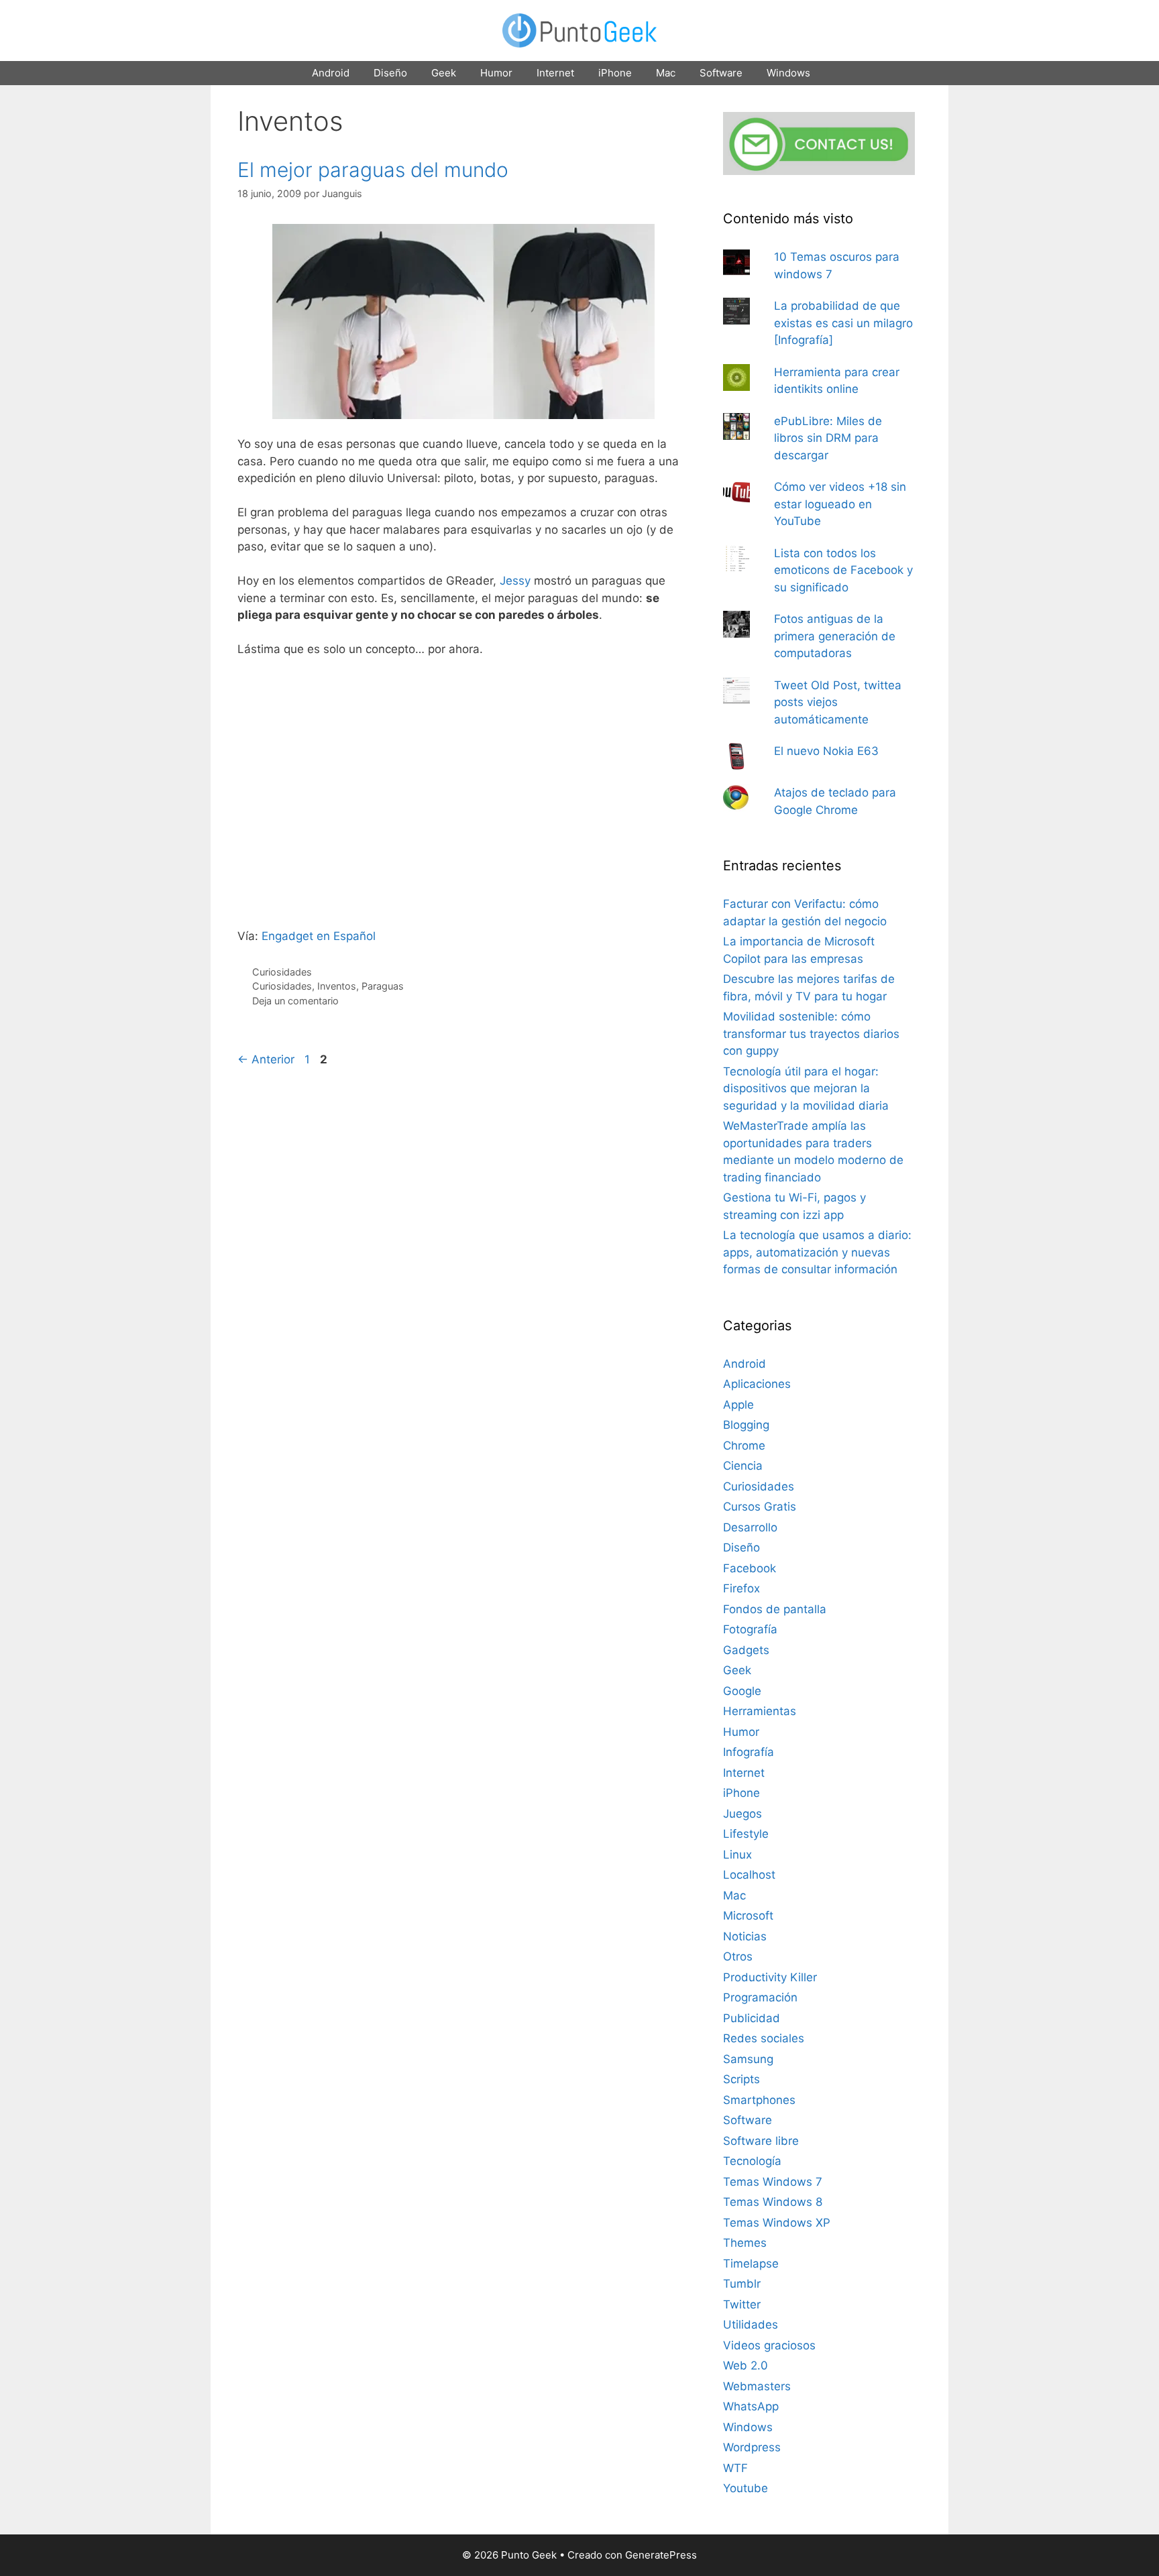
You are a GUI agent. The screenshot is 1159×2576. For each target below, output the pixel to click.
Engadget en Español (319, 936)
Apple (738, 1405)
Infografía (749, 1752)
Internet (555, 73)
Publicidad (752, 2018)
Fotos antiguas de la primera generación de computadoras (835, 636)
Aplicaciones (757, 1384)
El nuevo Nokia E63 (826, 751)
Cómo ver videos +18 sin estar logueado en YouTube (840, 504)
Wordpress (752, 2447)
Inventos (337, 986)
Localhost (749, 1875)
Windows (788, 73)
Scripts (741, 2079)
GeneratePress (661, 2555)
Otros (738, 1956)
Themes (745, 2243)
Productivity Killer (770, 1977)
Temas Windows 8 (773, 2202)
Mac (666, 73)
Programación (760, 1997)
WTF (735, 2468)
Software (721, 73)
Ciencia (743, 1466)
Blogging (746, 1425)
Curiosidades (282, 972)
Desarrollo (750, 1527)
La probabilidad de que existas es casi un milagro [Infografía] (843, 323)
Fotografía (750, 1629)
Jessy (515, 581)
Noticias (745, 1936)
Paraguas (383, 986)
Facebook (750, 1568)
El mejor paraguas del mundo (373, 170)
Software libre (761, 2141)
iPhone (615, 73)
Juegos (742, 1814)
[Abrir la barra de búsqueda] (841, 73)
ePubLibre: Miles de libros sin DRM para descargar (828, 438)
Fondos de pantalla (775, 1609)
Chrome (744, 1446)
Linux (737, 1855)
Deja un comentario (295, 1001)
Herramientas (760, 1711)
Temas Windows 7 (773, 2182)
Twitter (742, 2304)
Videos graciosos (769, 2345)
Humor (496, 73)
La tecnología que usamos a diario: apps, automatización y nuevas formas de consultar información (817, 1252)
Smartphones (759, 2100)
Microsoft (748, 1916)
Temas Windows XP (777, 2223)
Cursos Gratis (760, 1507)
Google (742, 1691)
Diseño (390, 73)
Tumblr (742, 2284)
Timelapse (751, 2264)
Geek (444, 73)
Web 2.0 (746, 2365)
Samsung (748, 2059)
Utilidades (751, 2325)
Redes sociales (764, 2038)
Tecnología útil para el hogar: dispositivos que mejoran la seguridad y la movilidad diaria (806, 1089)
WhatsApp (751, 2406)
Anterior (266, 1059)
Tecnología (752, 2161)
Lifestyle (746, 1834)
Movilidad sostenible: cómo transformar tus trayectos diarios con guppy (811, 1034)
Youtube (746, 2488)
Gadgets (746, 1650)
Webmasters (757, 2386)
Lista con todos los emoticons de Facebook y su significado (843, 570)
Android (331, 73)
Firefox (741, 1588)
